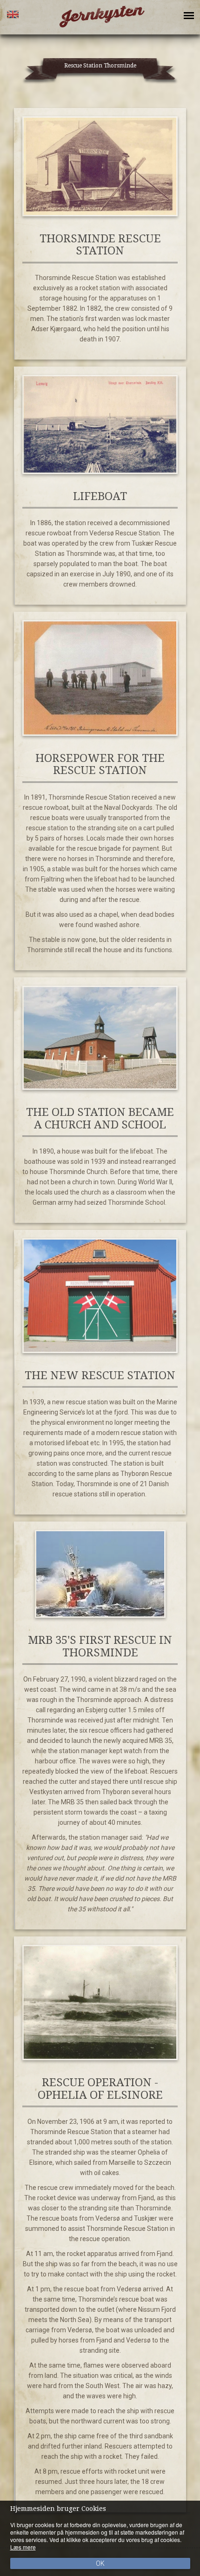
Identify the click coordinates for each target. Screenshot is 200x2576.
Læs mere (23, 2547)
